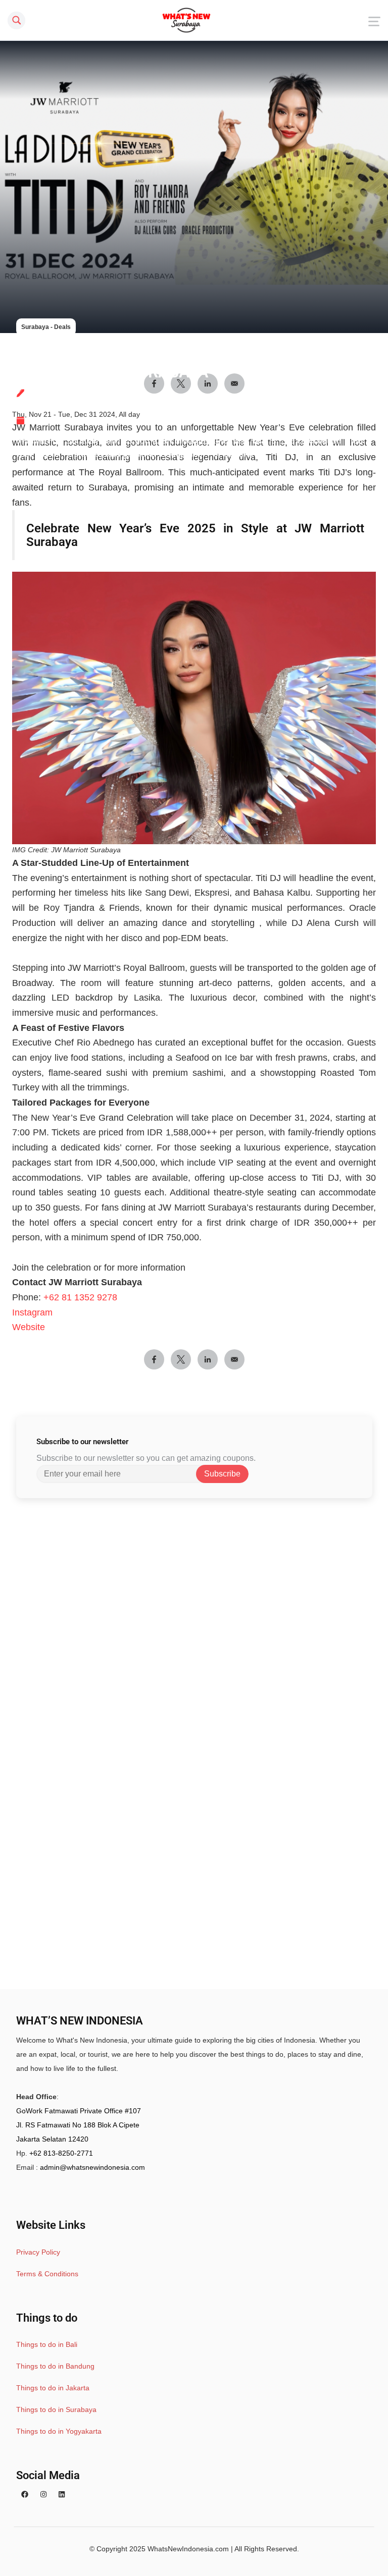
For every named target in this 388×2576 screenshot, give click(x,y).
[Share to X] (181, 1359)
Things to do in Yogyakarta (59, 2431)
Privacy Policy (38, 2252)
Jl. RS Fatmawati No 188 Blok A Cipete (78, 2125)
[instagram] (43, 2494)
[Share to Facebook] (154, 1359)
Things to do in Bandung (55, 2366)
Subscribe (222, 1474)
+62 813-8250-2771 (61, 2153)
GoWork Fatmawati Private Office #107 (79, 2111)
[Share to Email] (234, 1359)
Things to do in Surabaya (56, 2409)
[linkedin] (62, 2494)
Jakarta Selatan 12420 (52, 2139)
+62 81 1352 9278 (80, 1297)
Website (29, 1327)
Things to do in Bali (47, 2344)
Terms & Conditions (47, 2274)
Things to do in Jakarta (53, 2388)
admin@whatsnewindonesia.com (92, 2167)
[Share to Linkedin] (208, 1359)
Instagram (32, 1312)
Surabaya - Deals (46, 327)
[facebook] (25, 2494)
